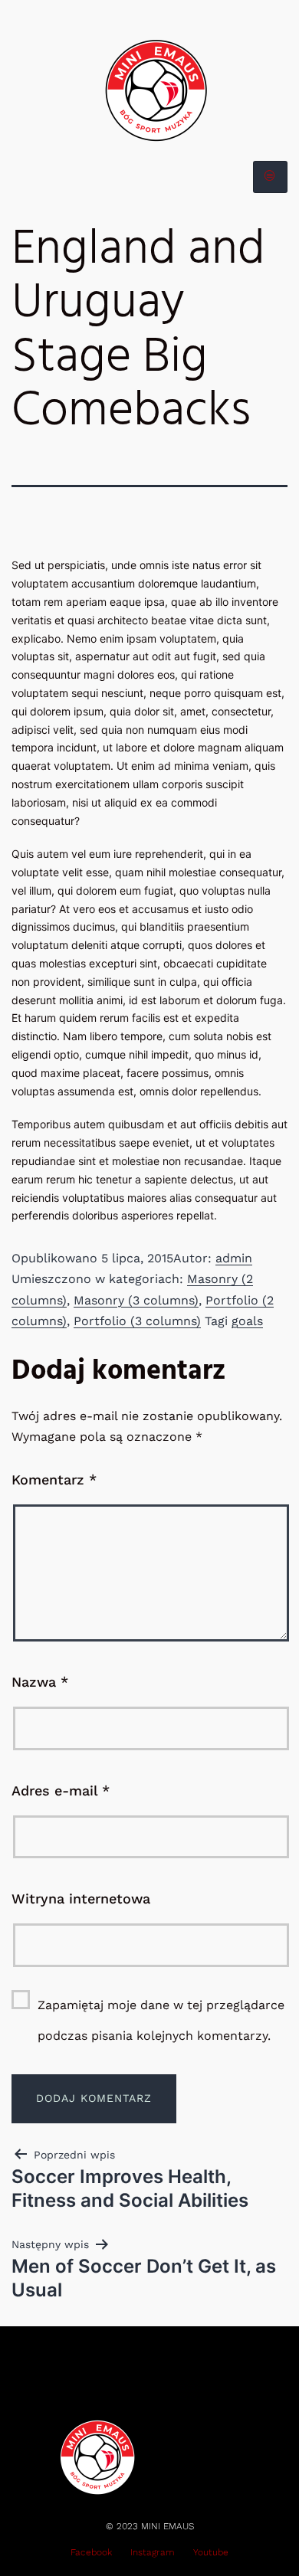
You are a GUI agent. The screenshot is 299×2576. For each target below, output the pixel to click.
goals (247, 1321)
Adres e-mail (61, 1790)
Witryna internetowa (81, 1898)
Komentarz (54, 1479)
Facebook (91, 2552)
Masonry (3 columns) (136, 1300)
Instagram (153, 2552)
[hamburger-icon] (270, 177)
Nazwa (40, 1682)
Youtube (211, 2552)
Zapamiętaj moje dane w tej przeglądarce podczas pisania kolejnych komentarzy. (161, 2020)
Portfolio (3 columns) (137, 1321)
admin (234, 1258)
